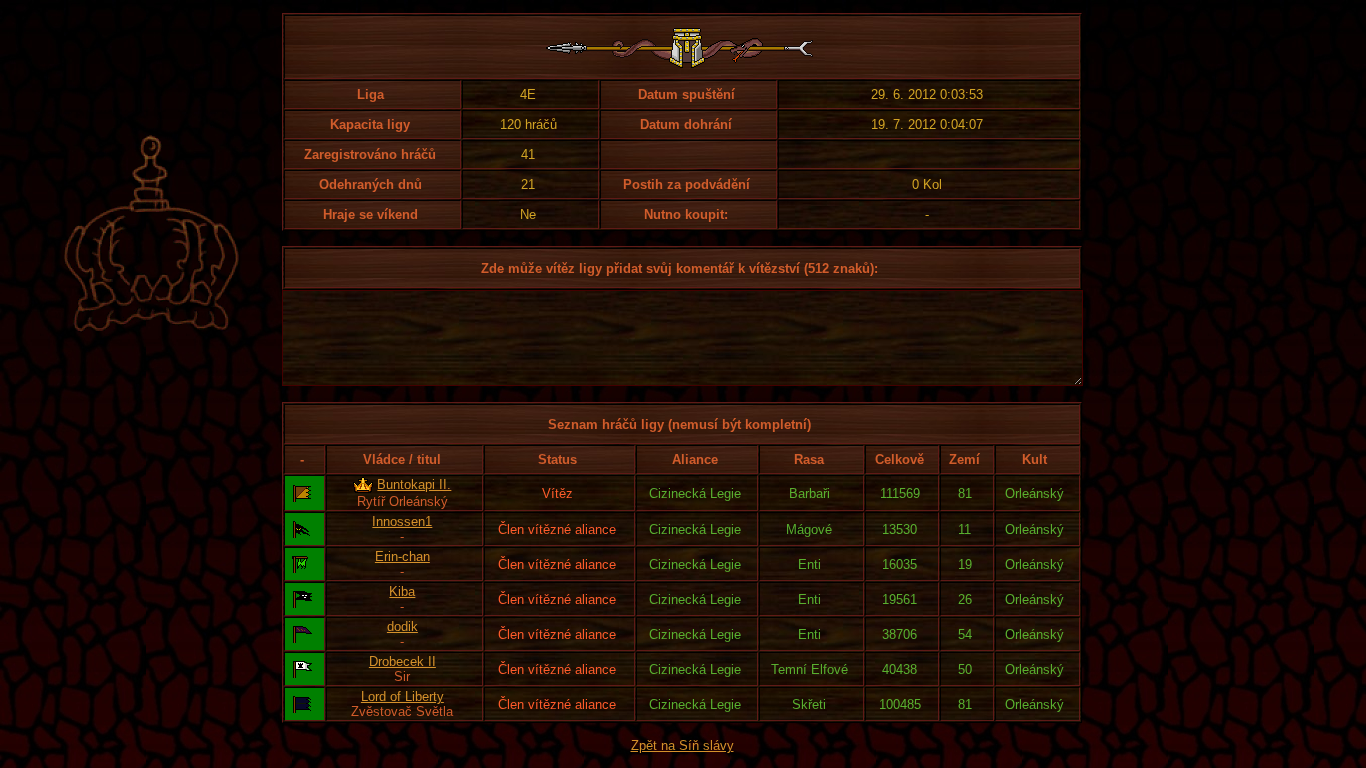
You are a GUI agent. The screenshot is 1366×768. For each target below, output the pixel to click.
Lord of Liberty (402, 696)
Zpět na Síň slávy (682, 745)
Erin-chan (402, 556)
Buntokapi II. (414, 484)
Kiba (402, 591)
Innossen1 (402, 521)
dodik (402, 626)
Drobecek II (402, 661)
